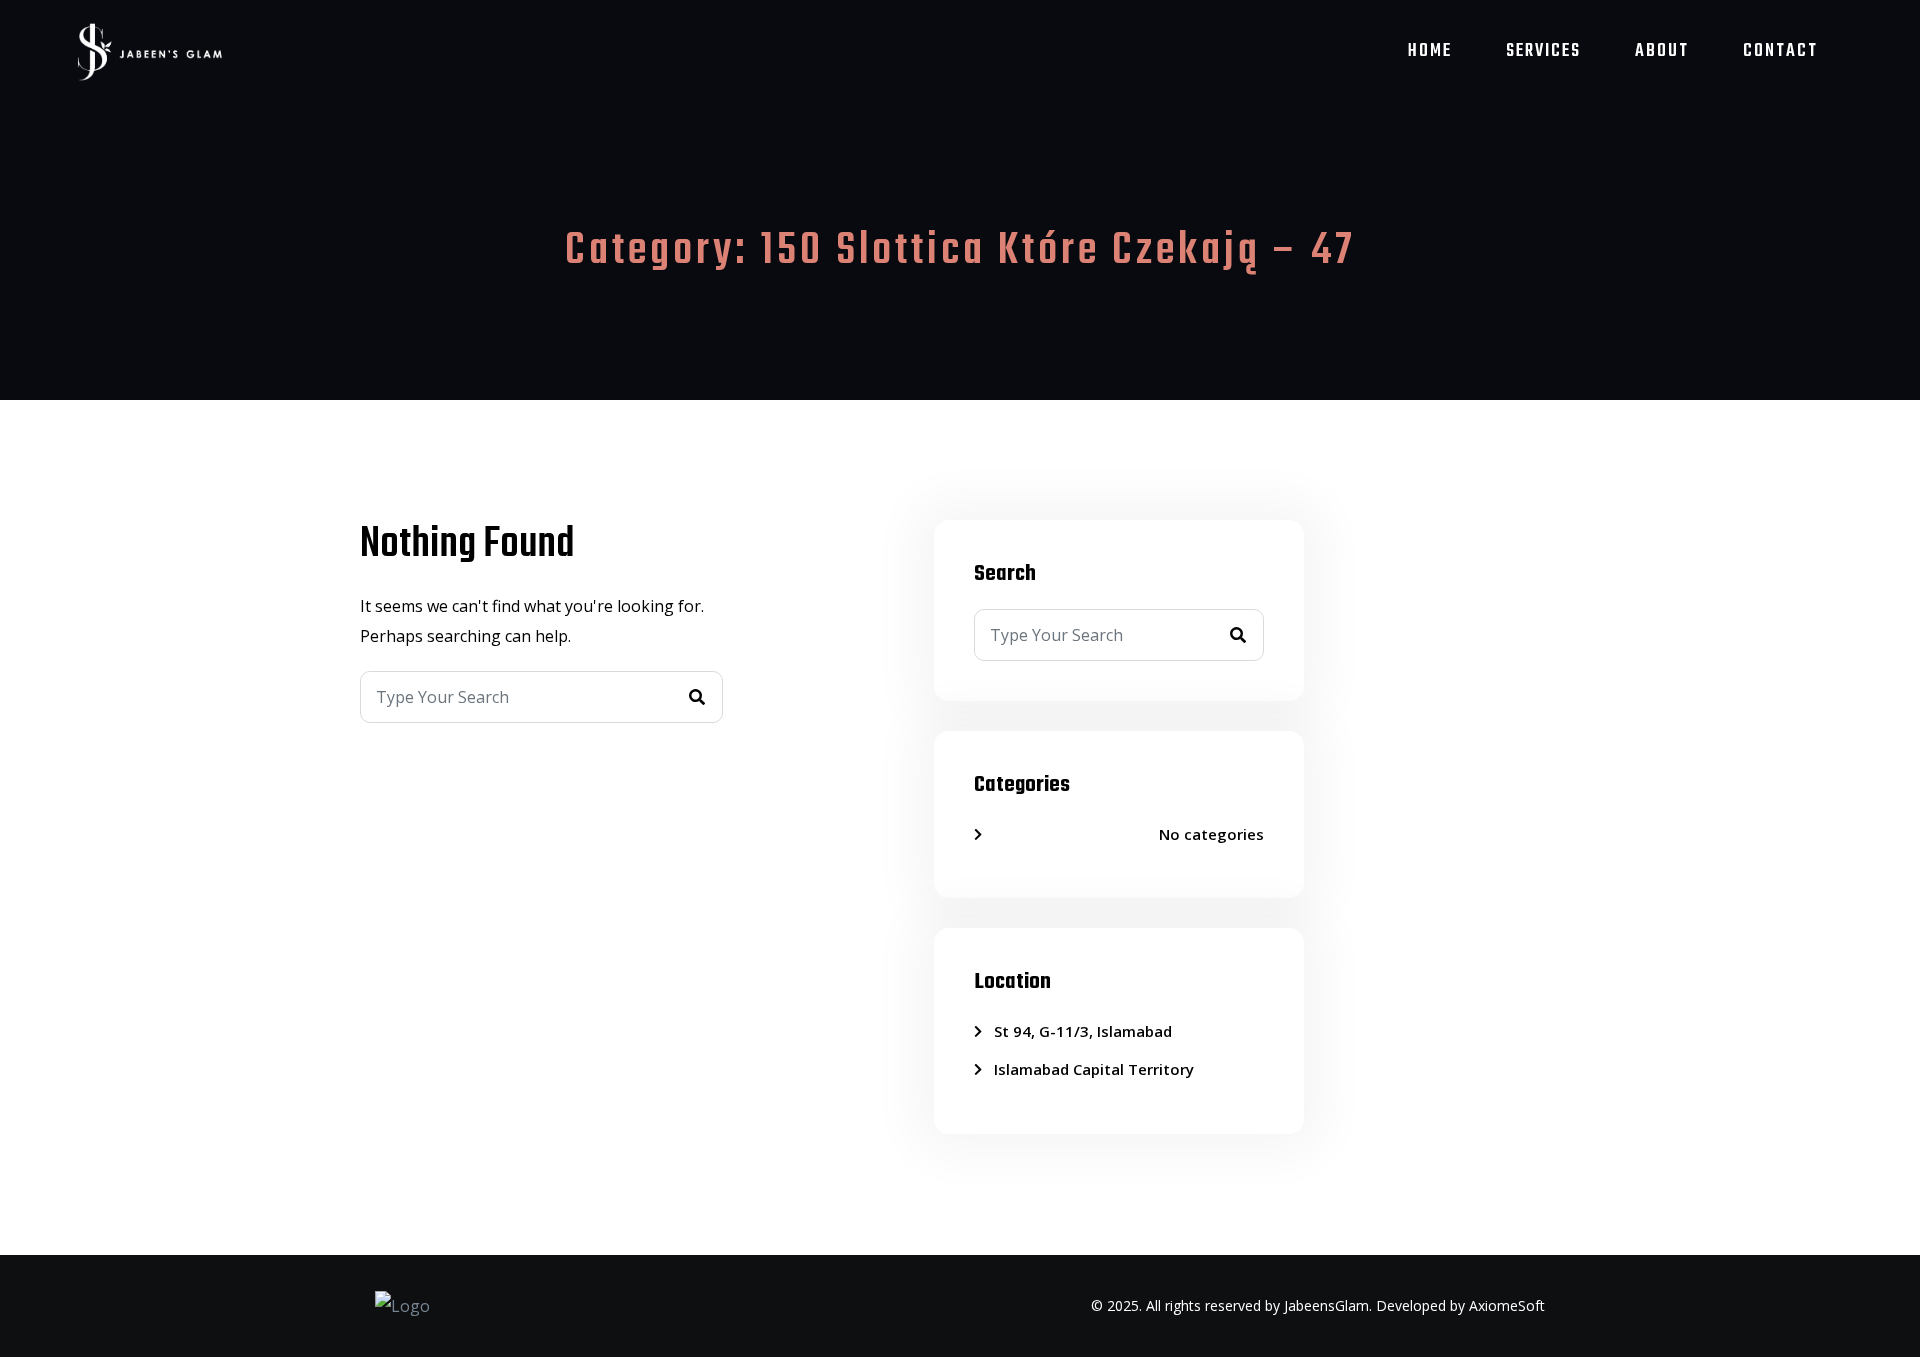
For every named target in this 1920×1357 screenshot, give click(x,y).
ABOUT (1662, 51)
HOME (1430, 51)
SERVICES (1543, 51)
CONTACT (1780, 51)
